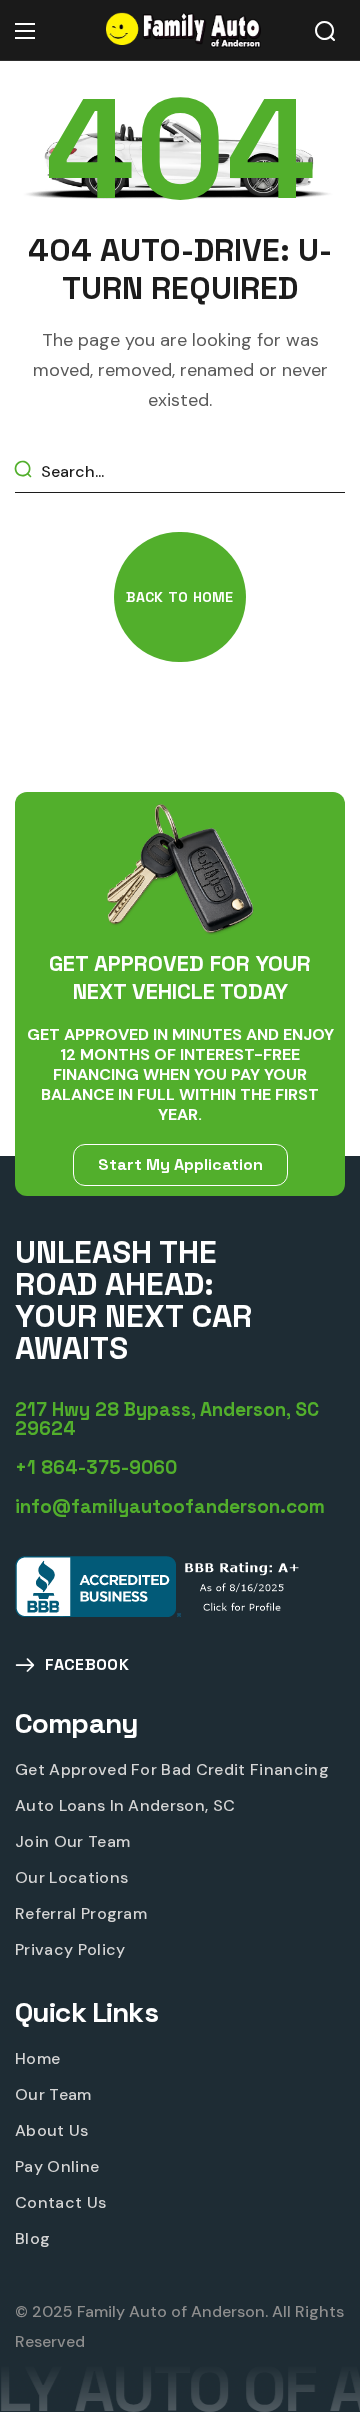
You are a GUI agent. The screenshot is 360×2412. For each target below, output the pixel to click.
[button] (325, 31)
